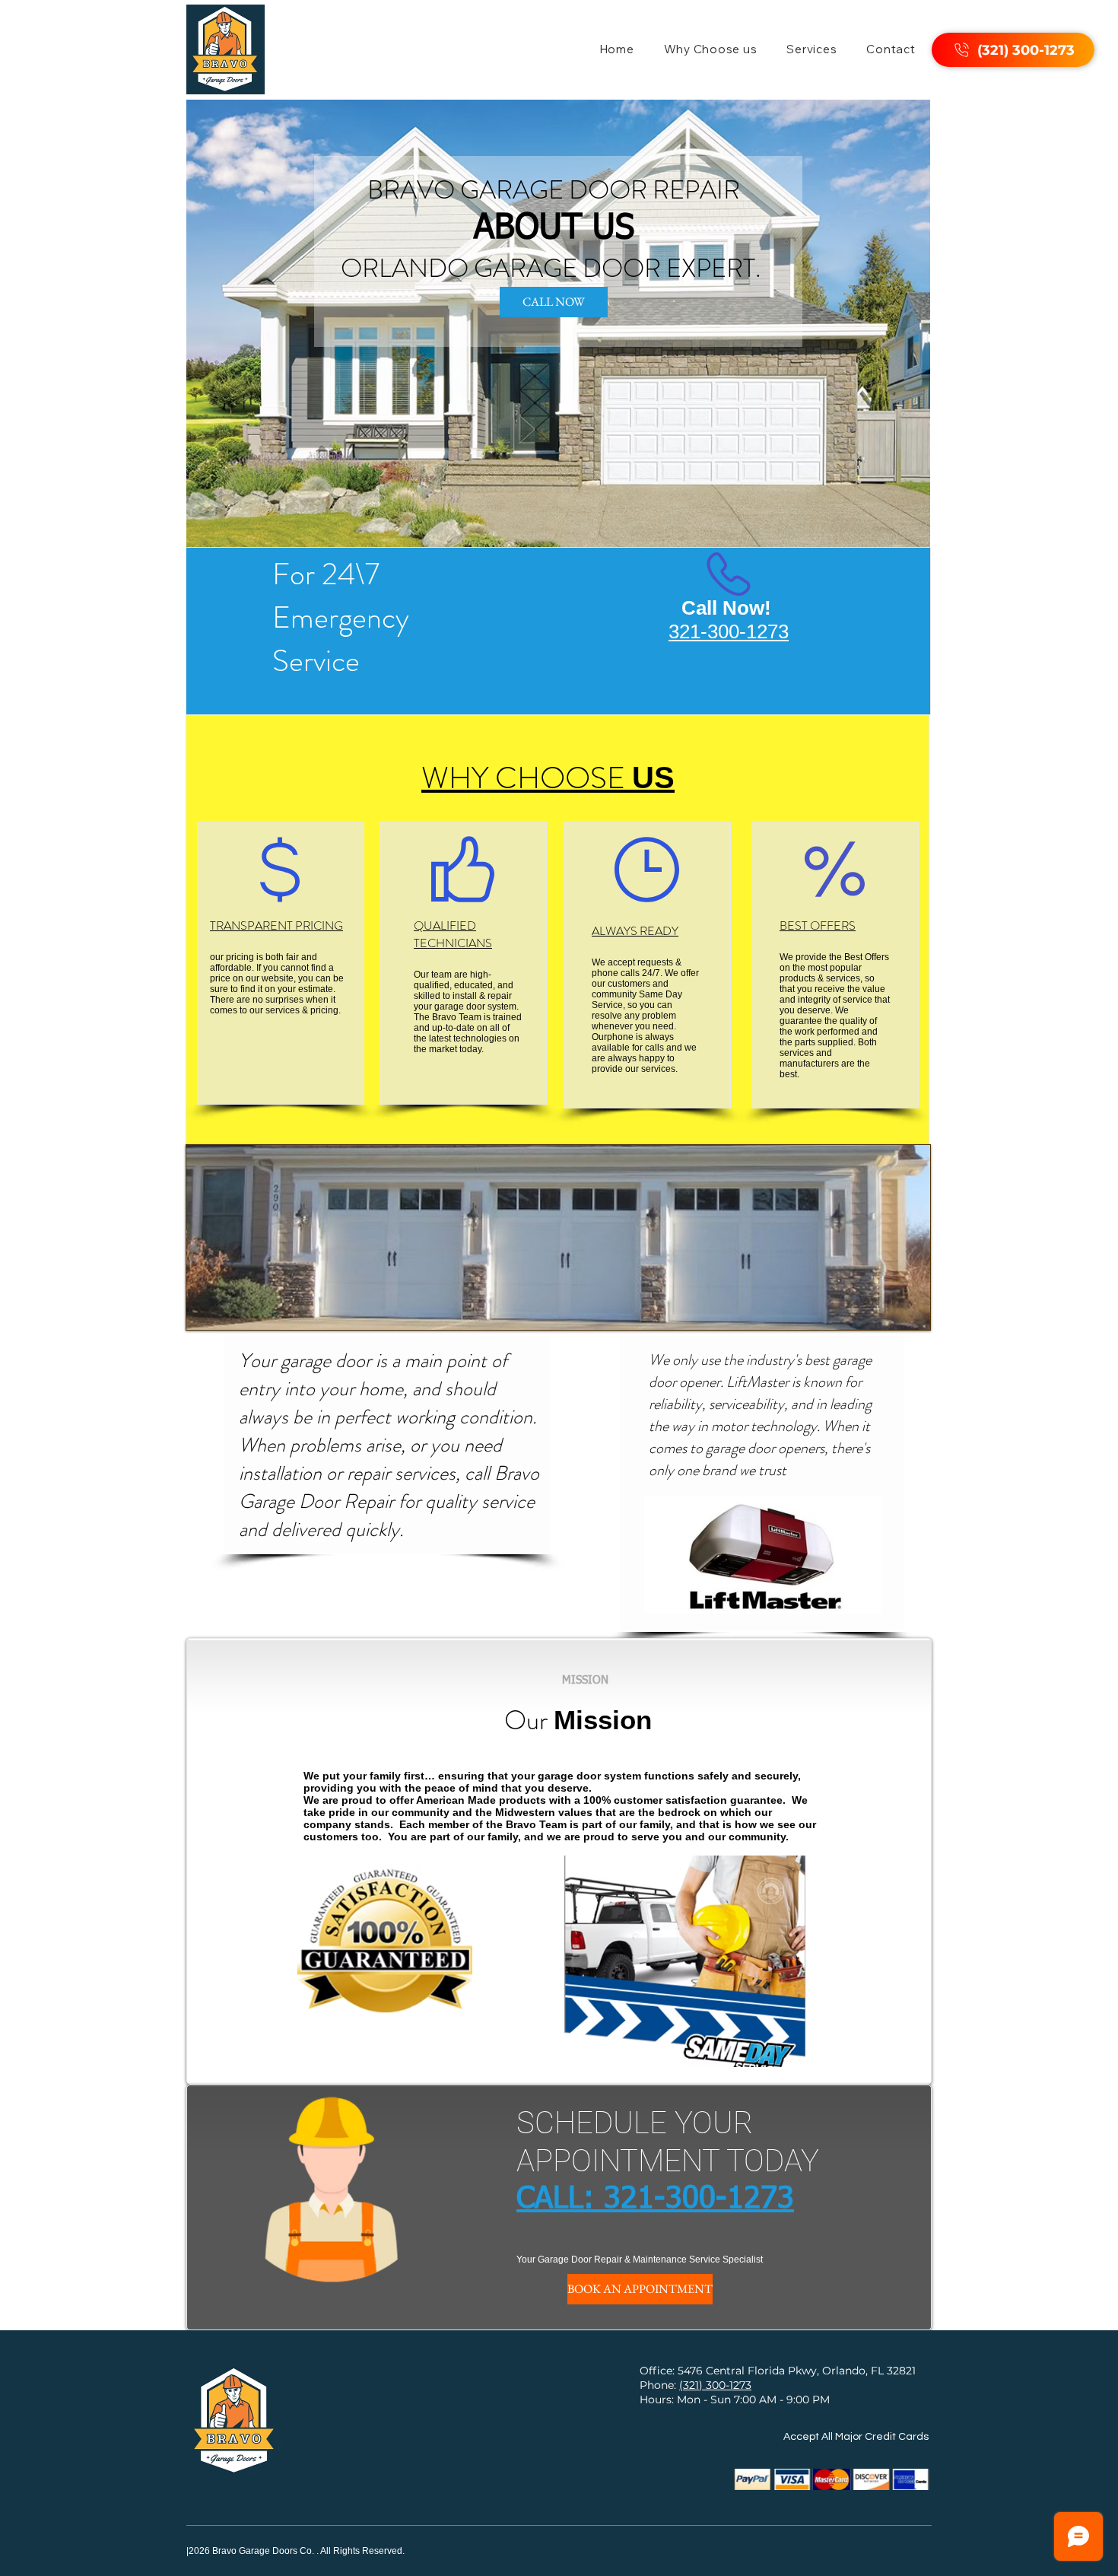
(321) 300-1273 (715, 2385)
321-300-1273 (699, 2199)
